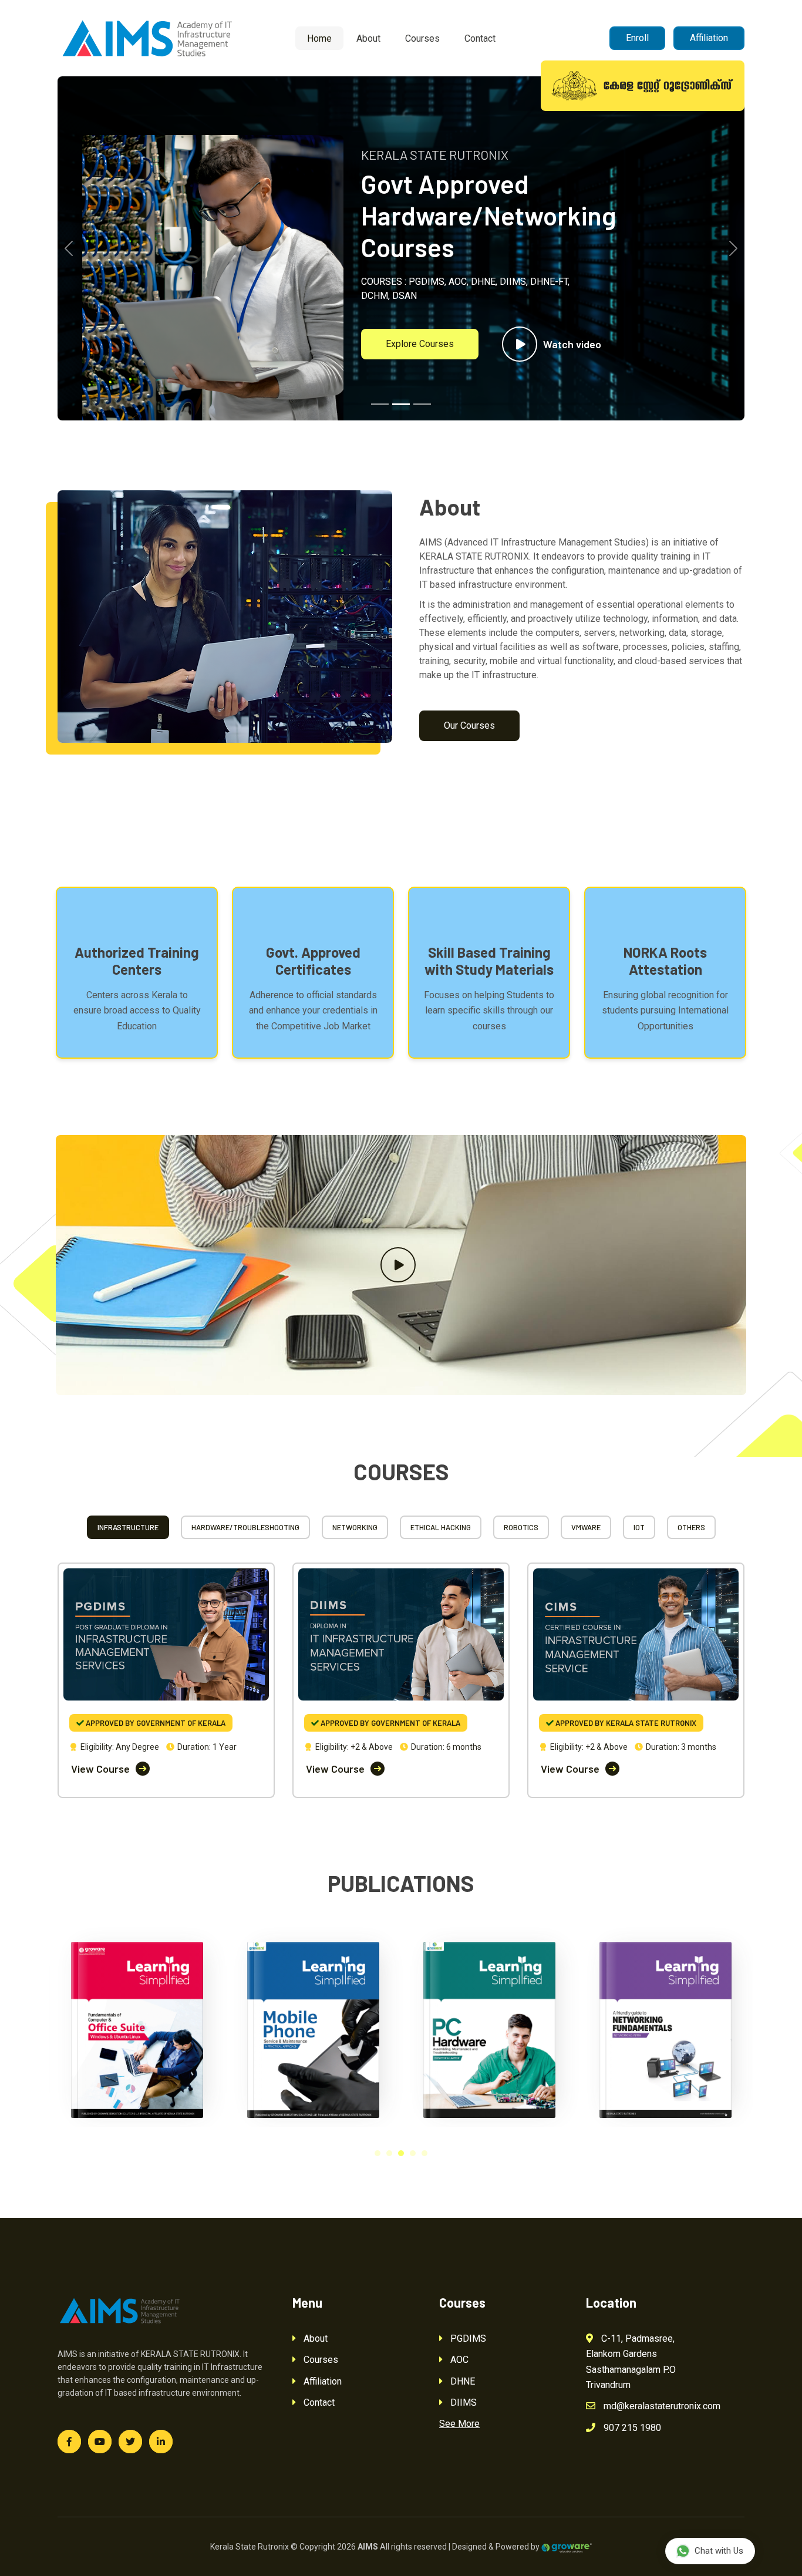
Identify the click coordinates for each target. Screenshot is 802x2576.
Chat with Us (719, 2551)
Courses (422, 38)
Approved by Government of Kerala (155, 1723)
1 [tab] (378, 2153)
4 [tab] (413, 2153)
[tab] (128, 1527)
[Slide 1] (380, 404)
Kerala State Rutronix (250, 2547)
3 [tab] (401, 2153)
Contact (480, 38)
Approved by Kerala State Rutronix (625, 1723)
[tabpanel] (137, 2024)
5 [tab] (424, 2153)
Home (319, 38)
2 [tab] (389, 2153)
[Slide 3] (422, 404)
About (368, 38)
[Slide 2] (401, 404)
